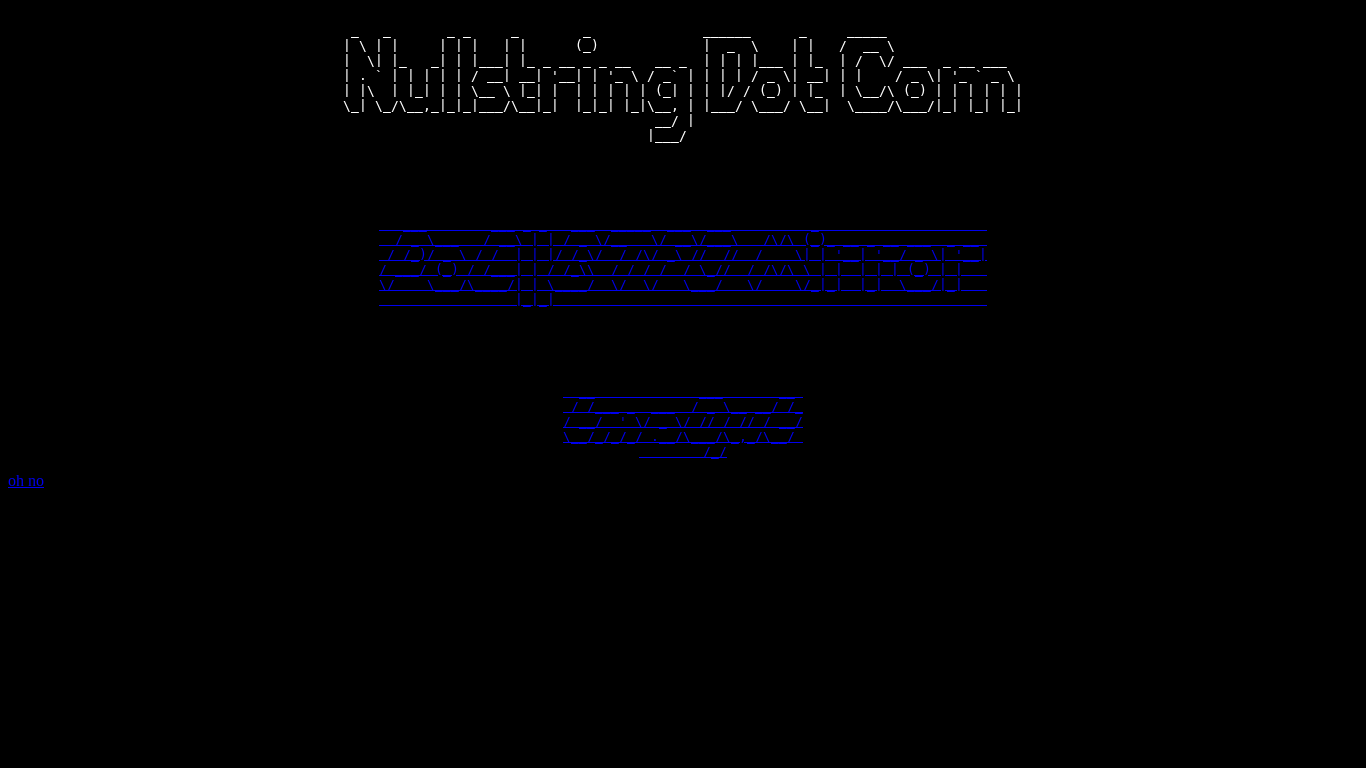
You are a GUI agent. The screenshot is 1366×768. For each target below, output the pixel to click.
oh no (26, 480)
